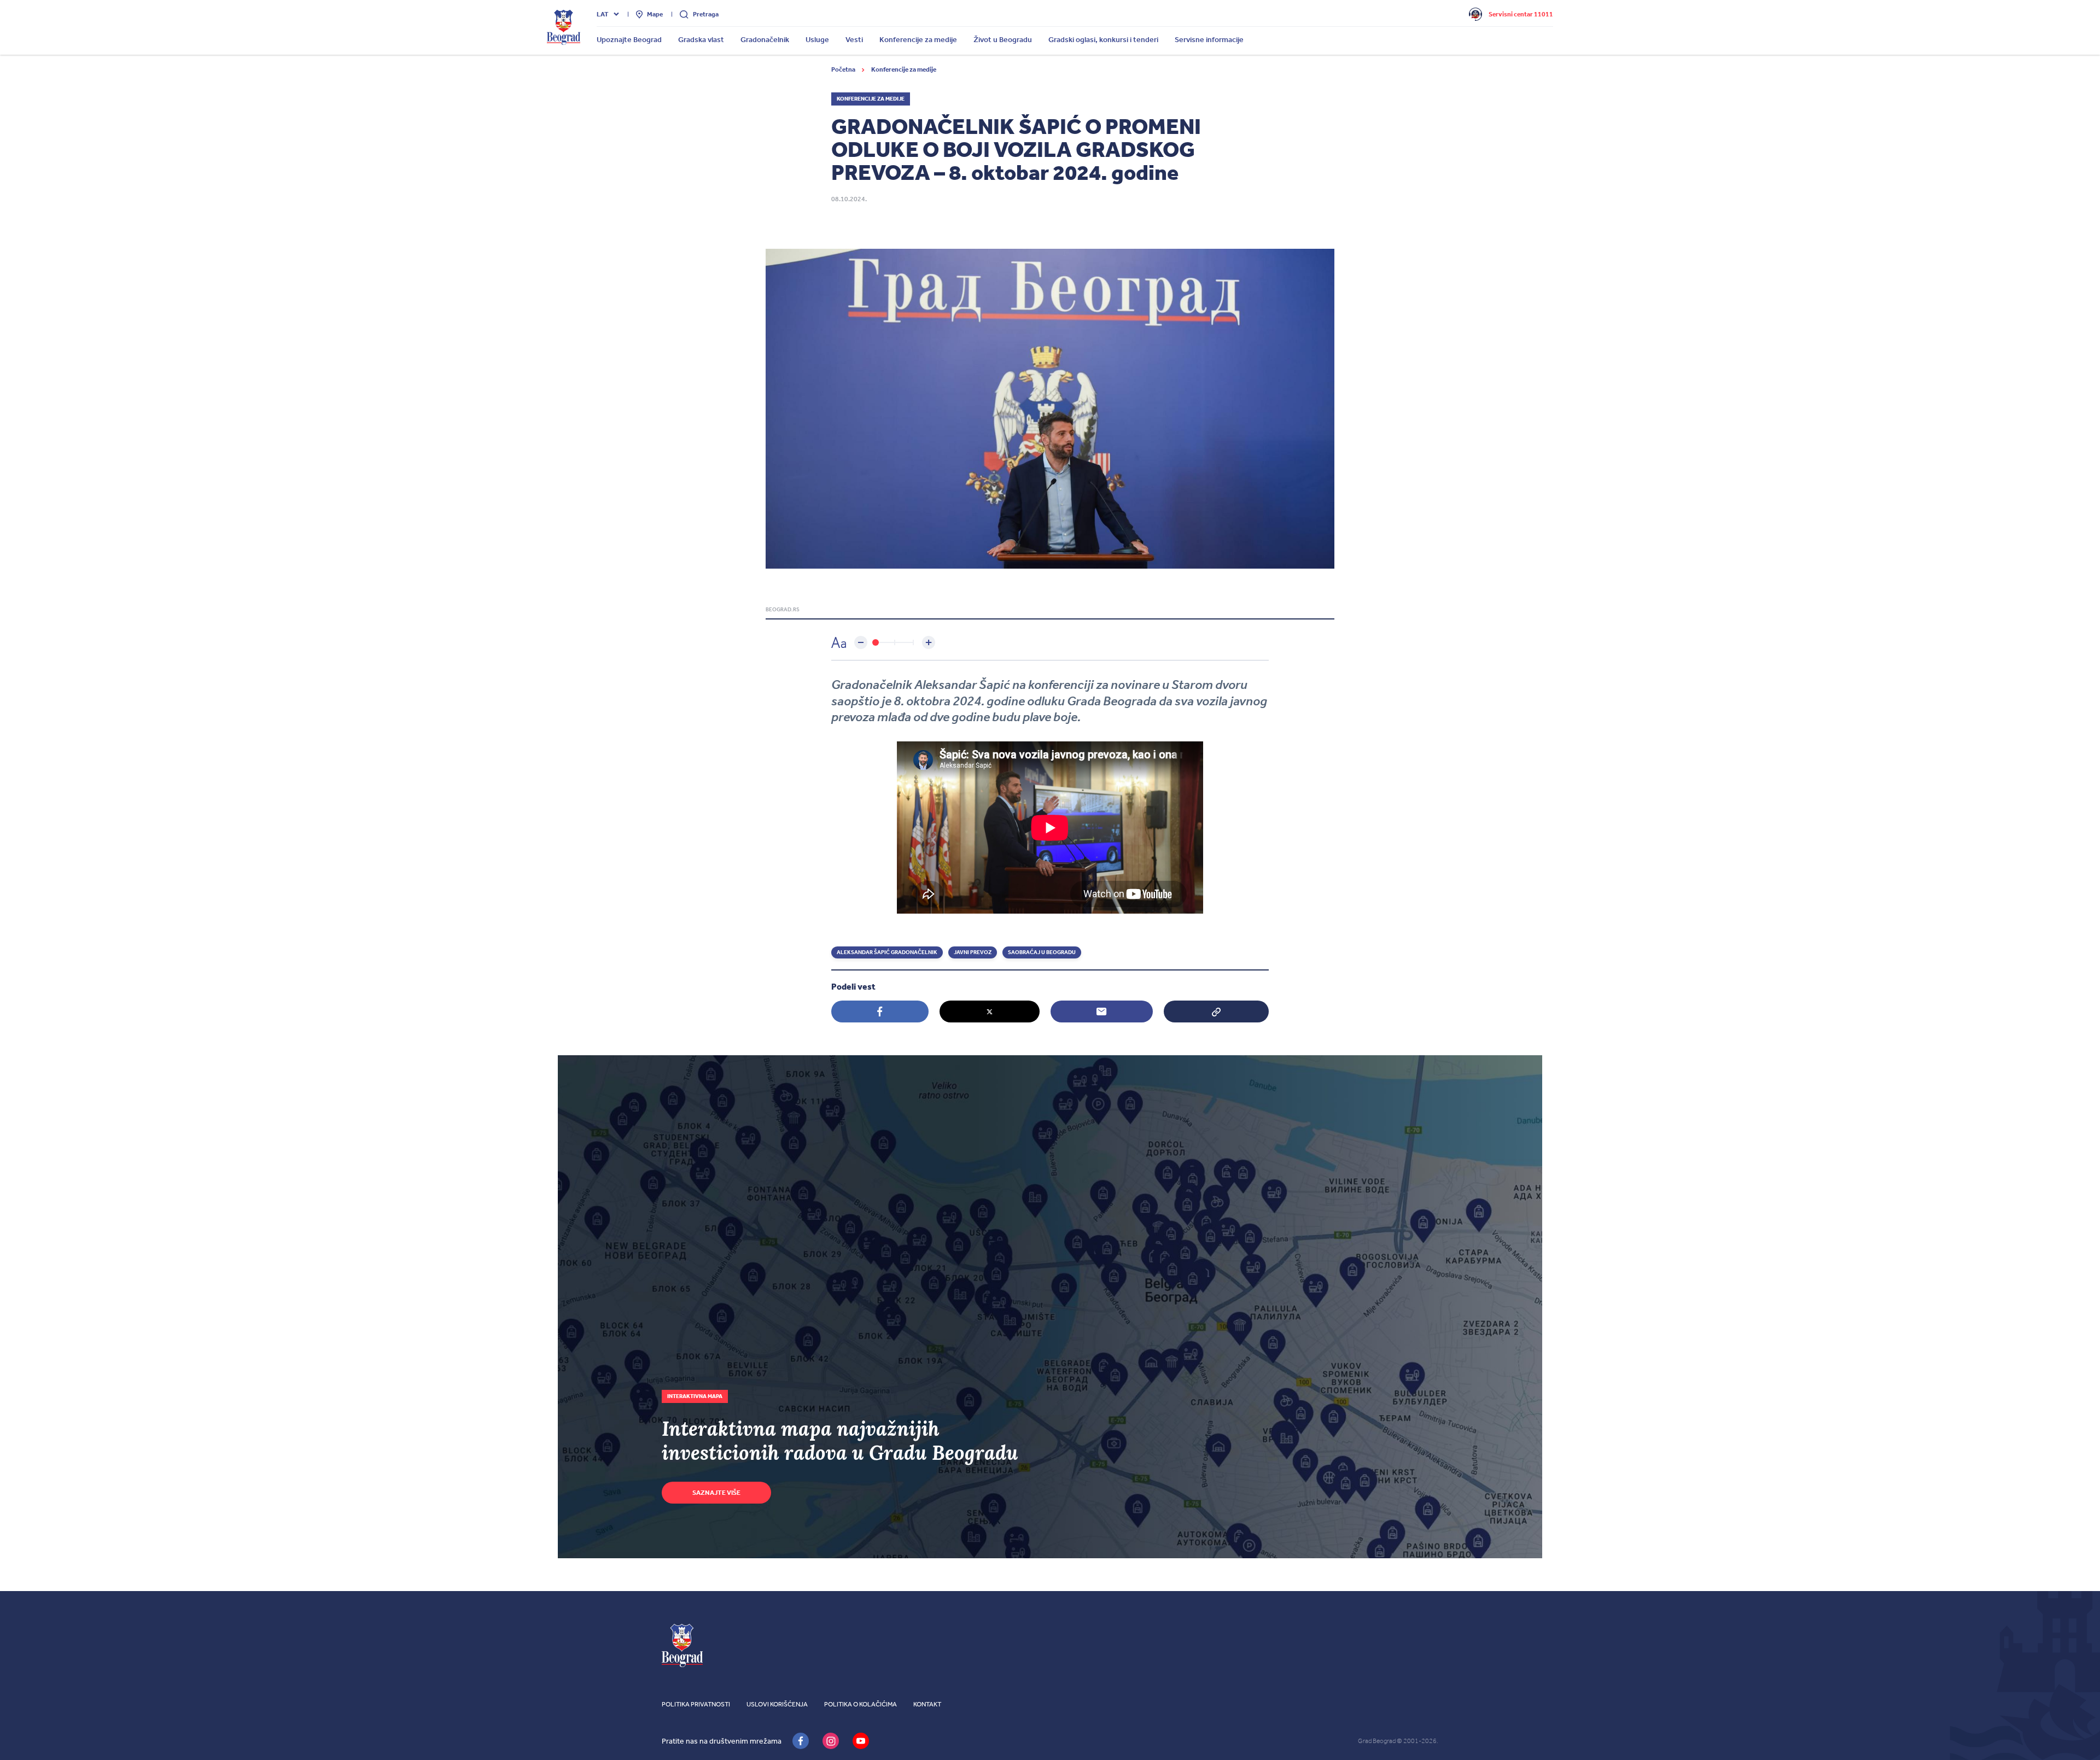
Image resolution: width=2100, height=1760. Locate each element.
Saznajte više (716, 1493)
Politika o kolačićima (861, 1704)
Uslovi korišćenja (777, 1704)
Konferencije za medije (904, 69)
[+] (929, 642)
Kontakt (927, 1704)
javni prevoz (973, 952)
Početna (844, 69)
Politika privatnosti (696, 1704)
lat (603, 14)
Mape (655, 14)
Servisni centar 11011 (1521, 14)
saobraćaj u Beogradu (1042, 952)
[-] (861, 642)
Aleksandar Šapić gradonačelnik (887, 952)
